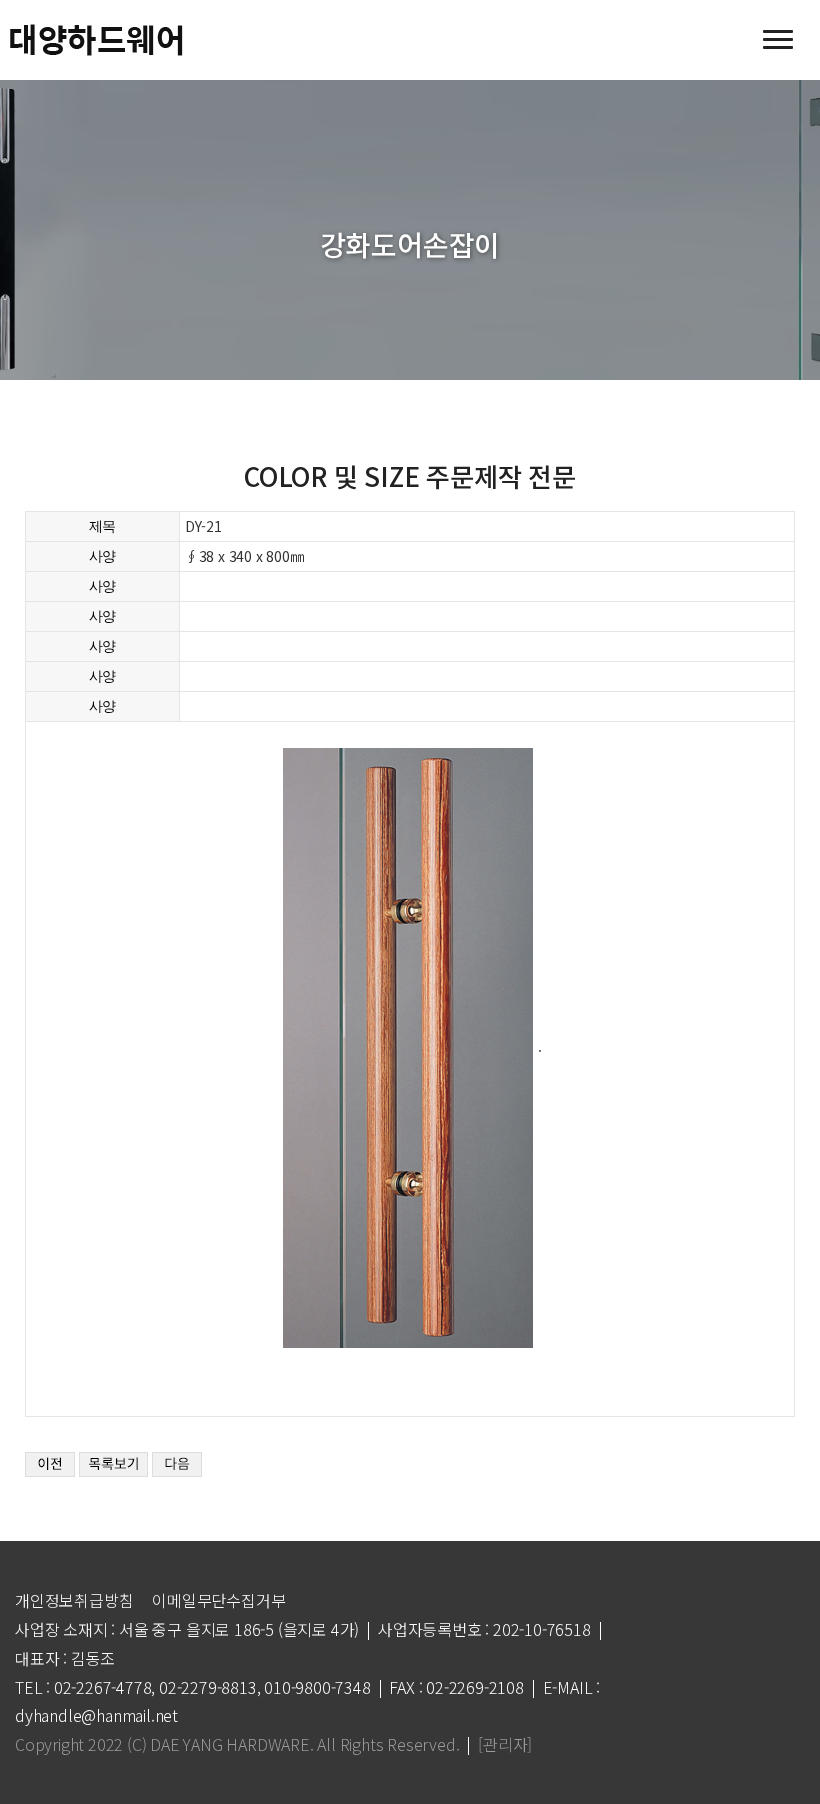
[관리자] (505, 1744)
